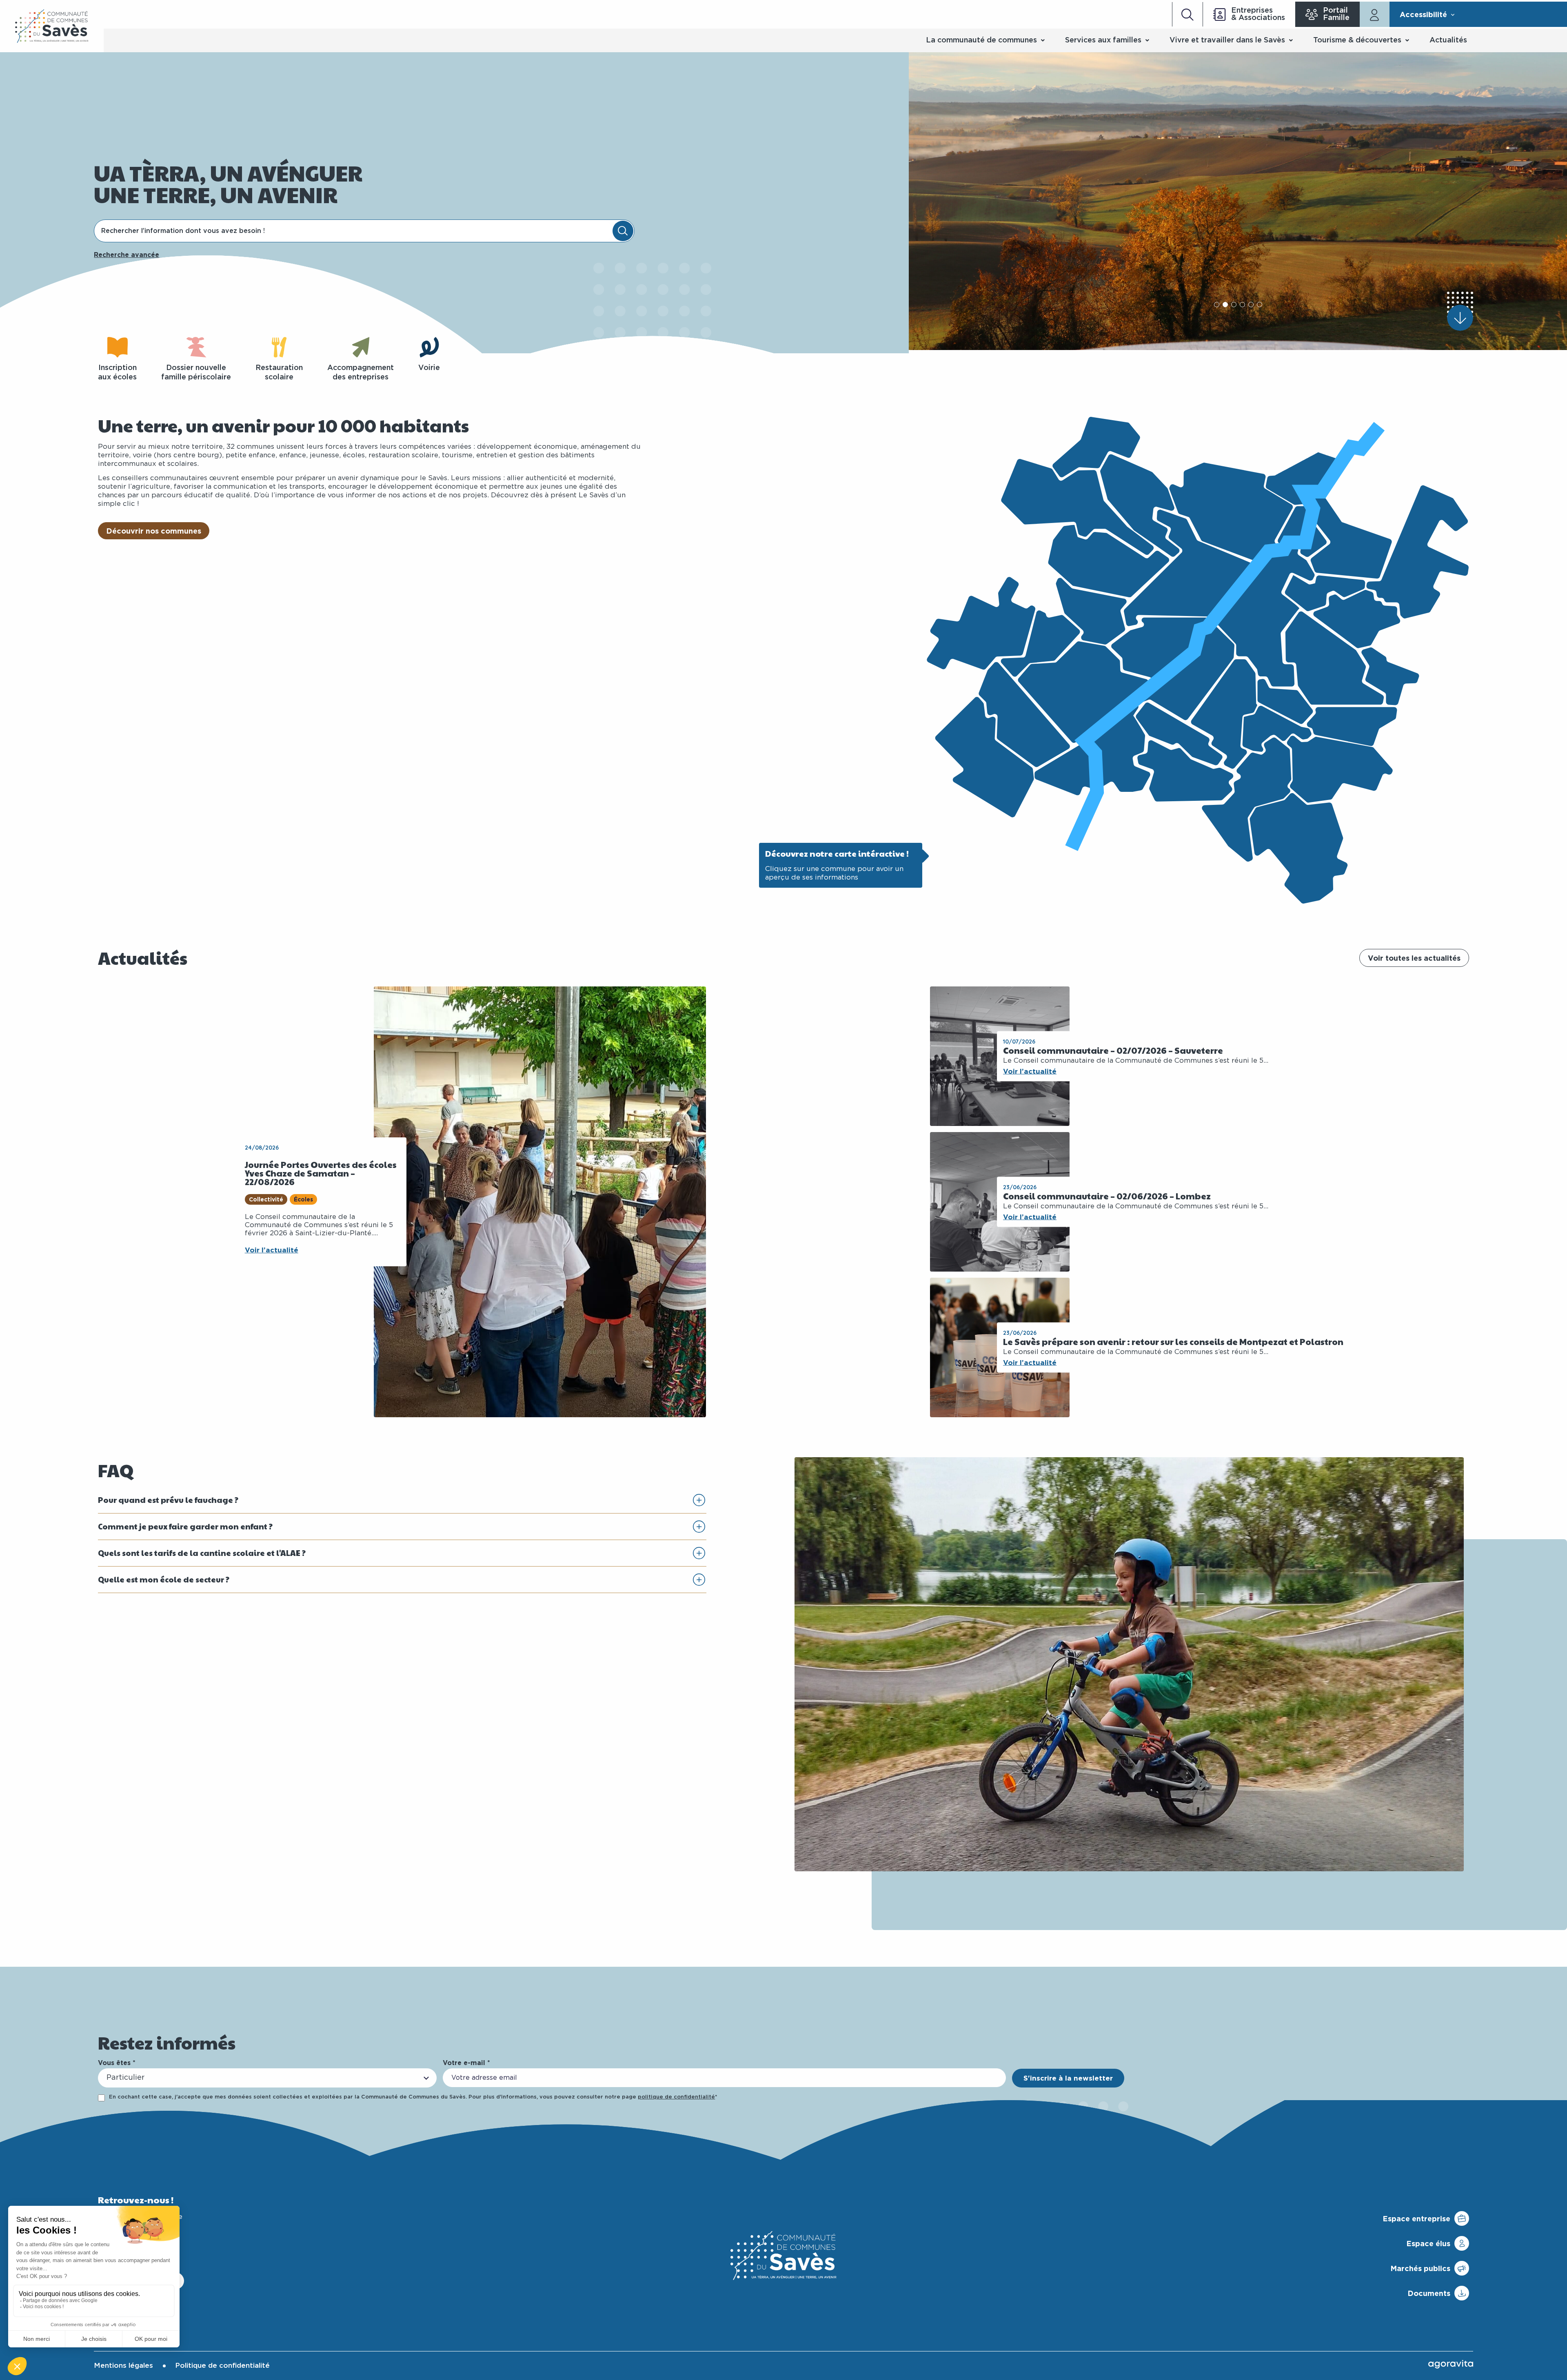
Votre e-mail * (466, 2063)
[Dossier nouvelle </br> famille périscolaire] (196, 347)
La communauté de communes (981, 40)
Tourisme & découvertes (1357, 40)
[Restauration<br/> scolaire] (279, 347)
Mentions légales (123, 2366)
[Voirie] (429, 347)
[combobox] (354, 231)
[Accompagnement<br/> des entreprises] (361, 347)
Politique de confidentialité (222, 2366)
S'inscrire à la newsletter (1068, 2078)
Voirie (429, 368)
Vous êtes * (117, 2063)
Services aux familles (1103, 40)
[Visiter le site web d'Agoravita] (1451, 2364)
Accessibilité (1423, 14)
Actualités (1448, 40)
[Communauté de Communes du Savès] (52, 26)
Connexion (1375, 14)
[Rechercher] (623, 231)
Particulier (125, 2078)
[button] (1217, 305)
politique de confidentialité (676, 2097)
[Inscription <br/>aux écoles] (118, 347)
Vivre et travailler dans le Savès (1227, 40)
